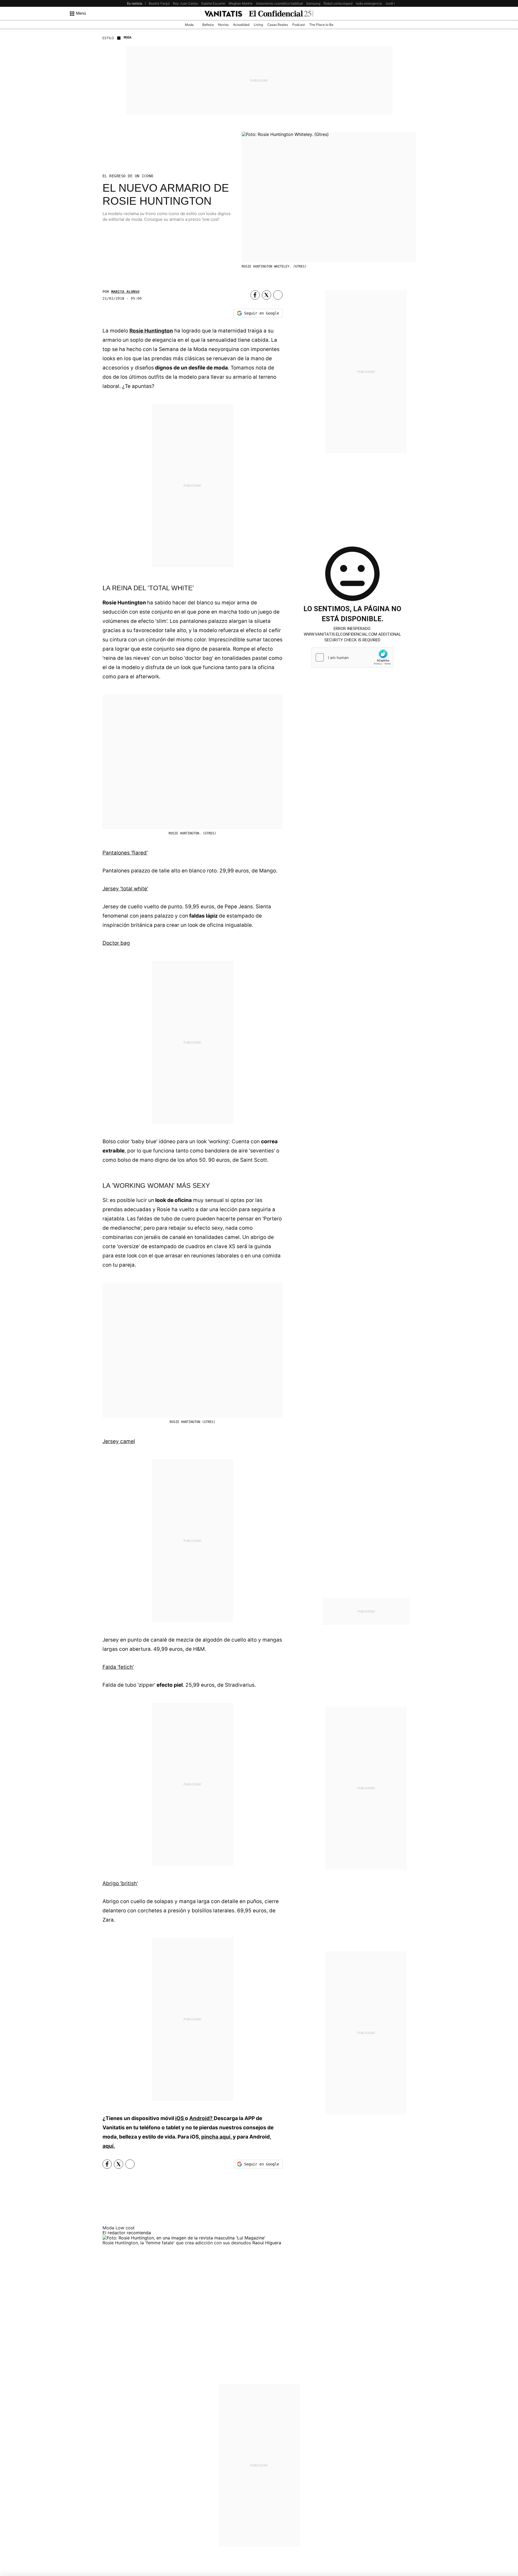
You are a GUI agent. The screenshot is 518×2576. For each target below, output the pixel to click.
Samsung (313, 3)
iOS (180, 2118)
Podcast (299, 25)
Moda (189, 25)
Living (258, 25)
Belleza (208, 25)
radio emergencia (369, 3)
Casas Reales (278, 25)
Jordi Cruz (393, 3)
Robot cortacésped (338, 3)
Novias (223, 25)
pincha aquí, (217, 2137)
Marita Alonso (125, 292)
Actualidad (241, 25)
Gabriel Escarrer (213, 3)
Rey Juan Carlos (185, 3)
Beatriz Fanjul (159, 3)
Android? (201, 2118)
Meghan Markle (241, 3)
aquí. (109, 2146)
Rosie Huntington (151, 331)
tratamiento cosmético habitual (279, 3)
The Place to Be (321, 25)
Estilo (108, 38)
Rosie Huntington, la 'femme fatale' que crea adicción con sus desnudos (177, 2243)
